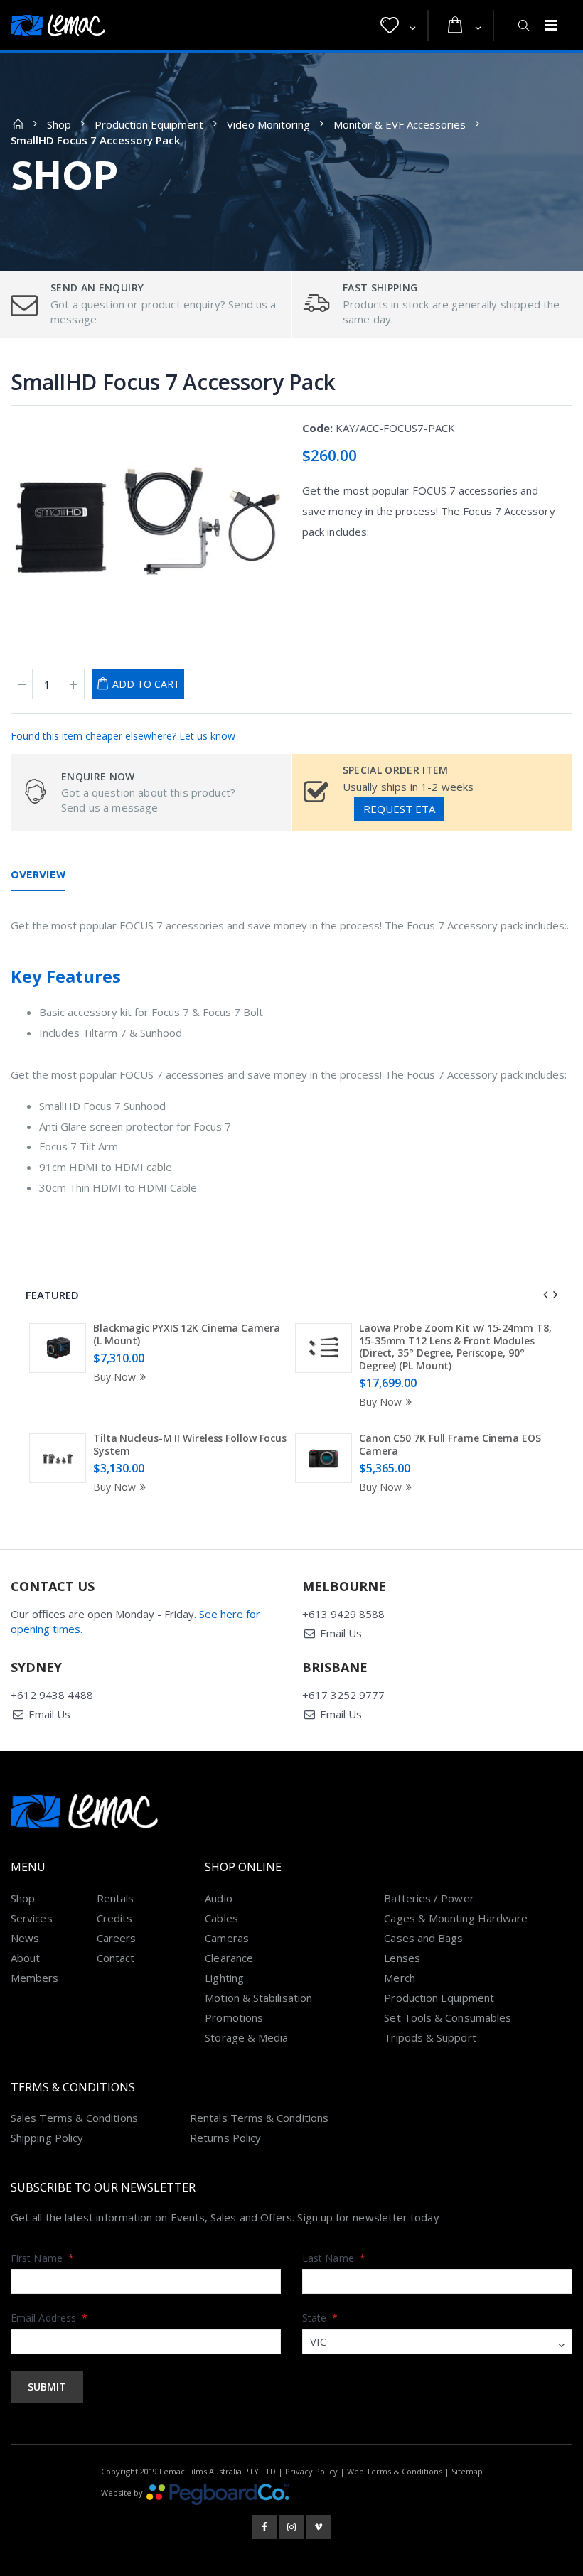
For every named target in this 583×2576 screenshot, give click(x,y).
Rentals (116, 1898)
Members (35, 1978)
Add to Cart (146, 684)
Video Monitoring (268, 124)
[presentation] (545, 1295)
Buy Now (114, 1377)
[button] (398, 26)
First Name (42, 2258)
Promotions (234, 2017)
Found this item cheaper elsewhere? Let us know (123, 736)
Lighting (224, 1978)
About (25, 1958)
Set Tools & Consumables (448, 2017)
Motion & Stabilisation (258, 1998)
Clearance (229, 1958)
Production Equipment (149, 124)
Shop (59, 124)
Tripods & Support (430, 2037)
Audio (218, 1898)
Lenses (402, 1958)
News (25, 1938)
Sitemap (467, 2471)
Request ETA (399, 809)
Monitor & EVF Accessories (400, 124)
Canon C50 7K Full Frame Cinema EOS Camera (450, 1444)
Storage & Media (246, 2037)
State (320, 2318)
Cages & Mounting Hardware (456, 1918)
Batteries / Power (429, 1898)
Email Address (49, 2318)
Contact (116, 1958)
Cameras (227, 1938)
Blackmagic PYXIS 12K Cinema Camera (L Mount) (187, 1334)
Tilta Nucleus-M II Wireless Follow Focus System (190, 1444)
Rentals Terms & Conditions (259, 2118)
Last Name (334, 2258)
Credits (115, 1918)
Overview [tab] (38, 875)
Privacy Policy (311, 2471)
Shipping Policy (47, 2138)
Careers (117, 1938)
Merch (399, 1978)
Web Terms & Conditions (395, 2471)
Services (32, 1918)
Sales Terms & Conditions (74, 2118)
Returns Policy (225, 2138)
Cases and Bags (423, 1938)
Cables (221, 1918)
